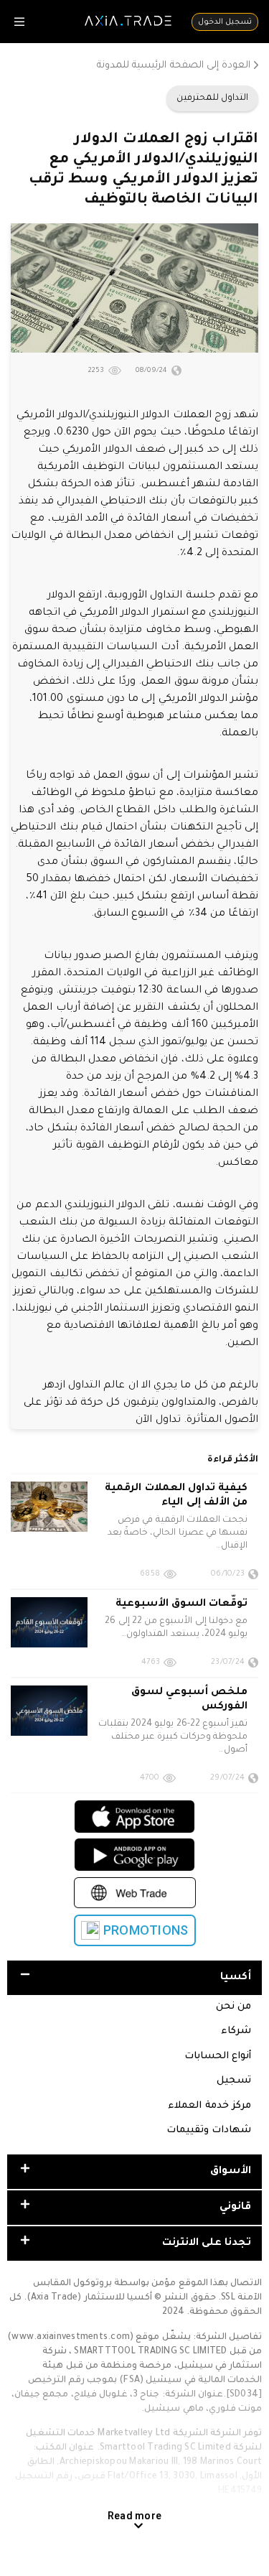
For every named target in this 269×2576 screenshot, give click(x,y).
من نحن (233, 2007)
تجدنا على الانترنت (207, 2243)
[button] (134, 1978)
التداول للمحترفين (212, 98)
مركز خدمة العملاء (209, 2106)
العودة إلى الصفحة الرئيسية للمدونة (174, 66)
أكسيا (236, 1978)
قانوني (235, 2208)
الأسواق (231, 2172)
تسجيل (234, 2081)
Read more (134, 2516)
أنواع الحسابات (218, 2056)
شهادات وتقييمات (209, 2130)
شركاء (236, 2031)
